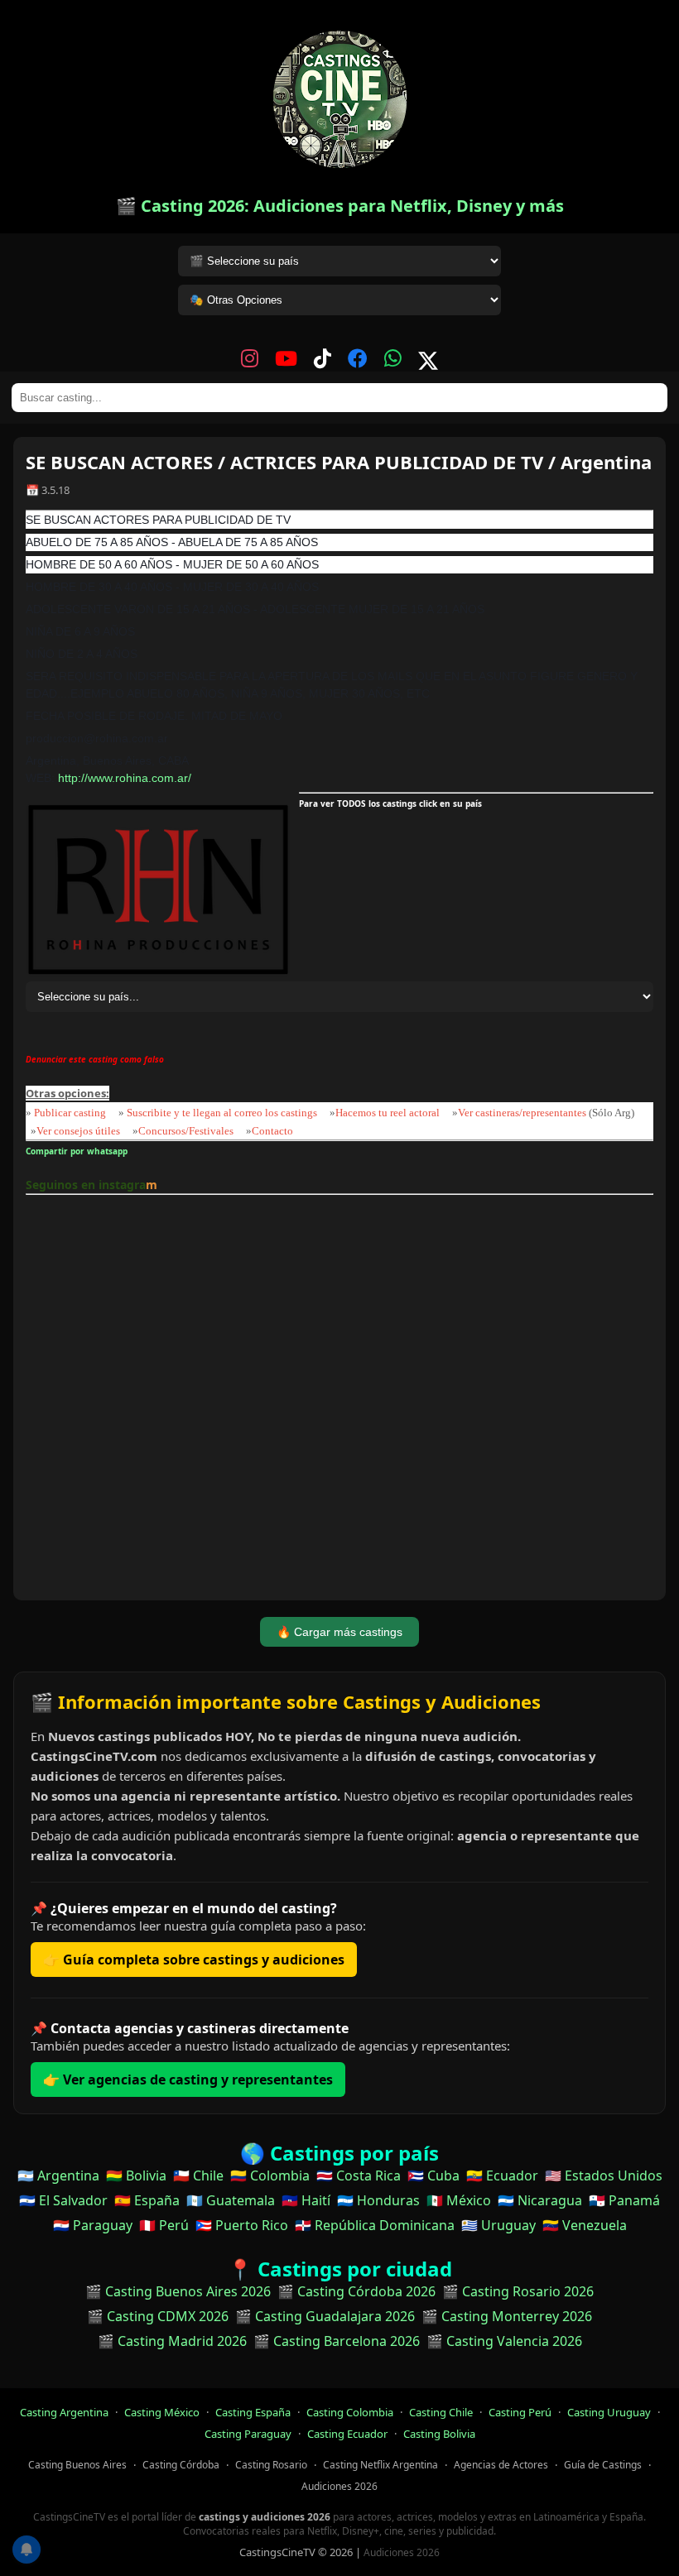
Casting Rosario (271, 2465)
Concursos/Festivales (186, 1131)
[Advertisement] (339, 1400)
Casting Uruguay (609, 2412)
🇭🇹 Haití (306, 2200)
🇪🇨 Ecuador (502, 2175)
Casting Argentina (64, 2412)
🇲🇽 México (459, 2200)
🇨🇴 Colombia (270, 2175)
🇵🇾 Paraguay (93, 2225)
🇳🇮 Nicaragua (540, 2200)
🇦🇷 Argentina (58, 2175)
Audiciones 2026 (339, 2486)
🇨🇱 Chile (198, 2175)
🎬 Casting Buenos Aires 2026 (178, 2291)
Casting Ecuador (347, 2434)
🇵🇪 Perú (164, 2225)
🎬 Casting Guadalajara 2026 (325, 2316)
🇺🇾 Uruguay (498, 2225)
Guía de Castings (603, 2465)
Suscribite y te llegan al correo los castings (222, 1113)
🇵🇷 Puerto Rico (242, 2225)
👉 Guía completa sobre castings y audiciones (194, 1960)
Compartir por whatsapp (79, 1151)
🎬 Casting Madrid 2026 (172, 2341)
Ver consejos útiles (78, 1131)
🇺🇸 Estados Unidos (604, 2175)
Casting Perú (520, 2412)
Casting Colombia (350, 2412)
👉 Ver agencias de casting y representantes (188, 2080)
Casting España (253, 2412)
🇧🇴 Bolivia (136, 2175)
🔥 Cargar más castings (339, 1632)
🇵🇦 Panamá (624, 2200)
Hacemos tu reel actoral (388, 1113)
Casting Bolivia (439, 2434)
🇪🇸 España (147, 2200)
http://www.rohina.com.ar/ (125, 778)
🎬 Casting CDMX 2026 (158, 2316)
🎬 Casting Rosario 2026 (518, 2291)
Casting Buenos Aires (77, 2465)
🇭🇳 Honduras (378, 2200)
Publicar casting (71, 1113)
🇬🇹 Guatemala (231, 2200)
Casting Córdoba (181, 2465)
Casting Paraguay (248, 2434)
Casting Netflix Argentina (380, 2465)
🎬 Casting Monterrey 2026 (507, 2316)
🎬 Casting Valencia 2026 (504, 2341)
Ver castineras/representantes (522, 1113)
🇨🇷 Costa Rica (359, 2175)
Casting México (162, 2412)
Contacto (272, 1131)
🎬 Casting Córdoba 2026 (356, 2291)
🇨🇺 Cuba (433, 2175)
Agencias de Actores (501, 2465)
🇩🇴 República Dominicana (375, 2225)
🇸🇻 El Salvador (63, 2200)
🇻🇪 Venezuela (585, 2225)
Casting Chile (441, 2412)
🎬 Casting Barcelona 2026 (337, 2341)
